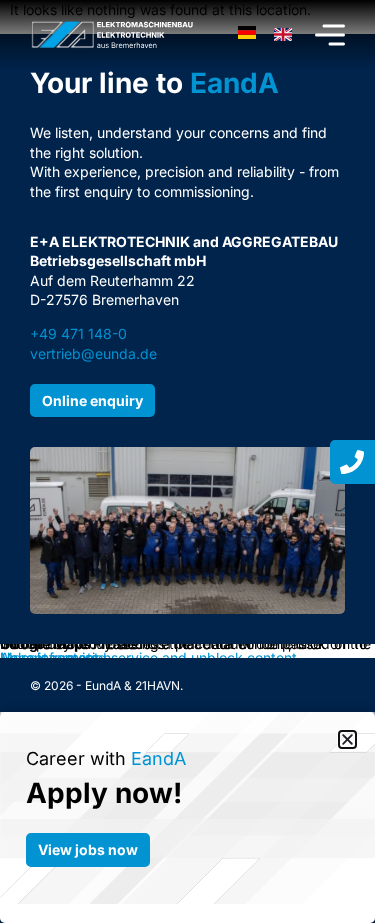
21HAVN (157, 685)
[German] (247, 35)
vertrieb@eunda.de (93, 353)
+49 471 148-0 (78, 333)
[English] (283, 35)
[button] (347, 739)
